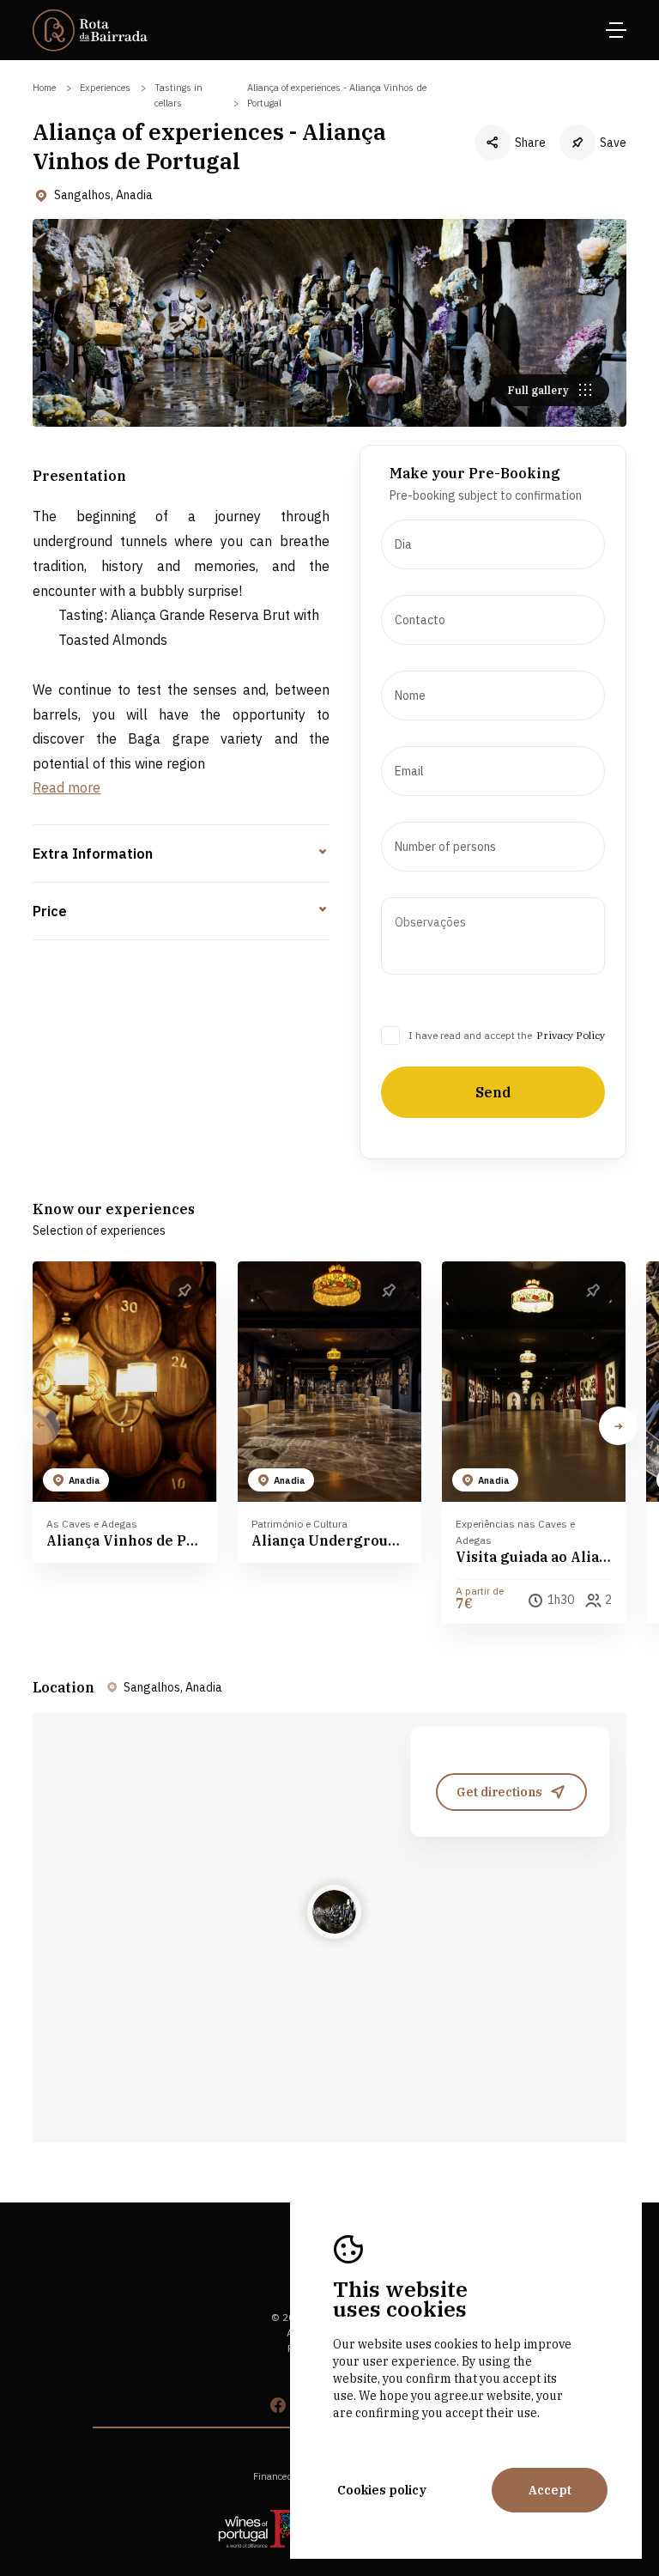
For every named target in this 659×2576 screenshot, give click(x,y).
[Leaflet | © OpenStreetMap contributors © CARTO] (329, 1928)
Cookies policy (382, 2490)
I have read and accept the (470, 1035)
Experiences (105, 88)
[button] (618, 1426)
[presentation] (493, 544)
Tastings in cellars (178, 95)
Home (44, 88)
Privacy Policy (571, 1035)
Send (493, 1092)
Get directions (499, 1792)
